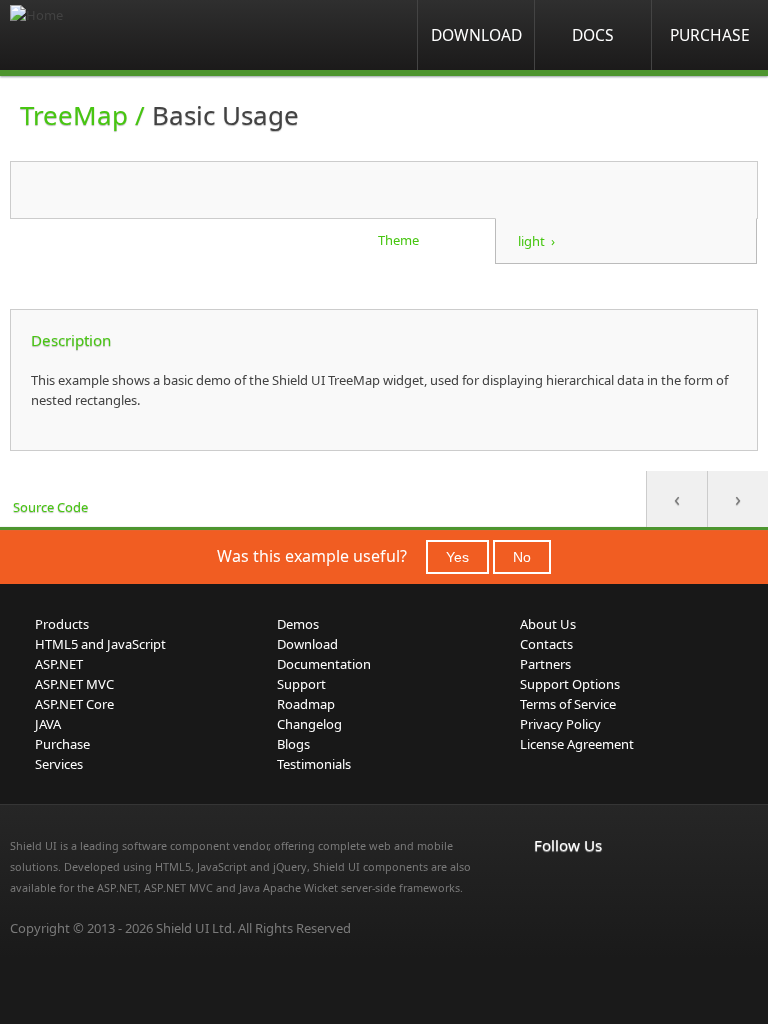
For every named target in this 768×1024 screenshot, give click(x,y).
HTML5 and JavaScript (100, 644)
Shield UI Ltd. (195, 928)
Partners (545, 664)
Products (62, 624)
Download (476, 35)
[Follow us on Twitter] (634, 887)
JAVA (48, 724)
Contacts (546, 644)
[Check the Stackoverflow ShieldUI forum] (590, 887)
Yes (457, 557)
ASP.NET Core (74, 704)
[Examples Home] (90, 35)
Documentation (324, 664)
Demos (298, 624)
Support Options (570, 684)
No (522, 557)
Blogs (293, 744)
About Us (548, 624)
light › (536, 241)
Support (301, 684)
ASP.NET (59, 664)
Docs (593, 35)
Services (59, 764)
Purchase (710, 35)
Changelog (309, 724)
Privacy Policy (560, 724)
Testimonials (314, 764)
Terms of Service (568, 704)
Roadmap (306, 704)
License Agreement (577, 744)
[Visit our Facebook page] (546, 887)
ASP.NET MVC (74, 684)
